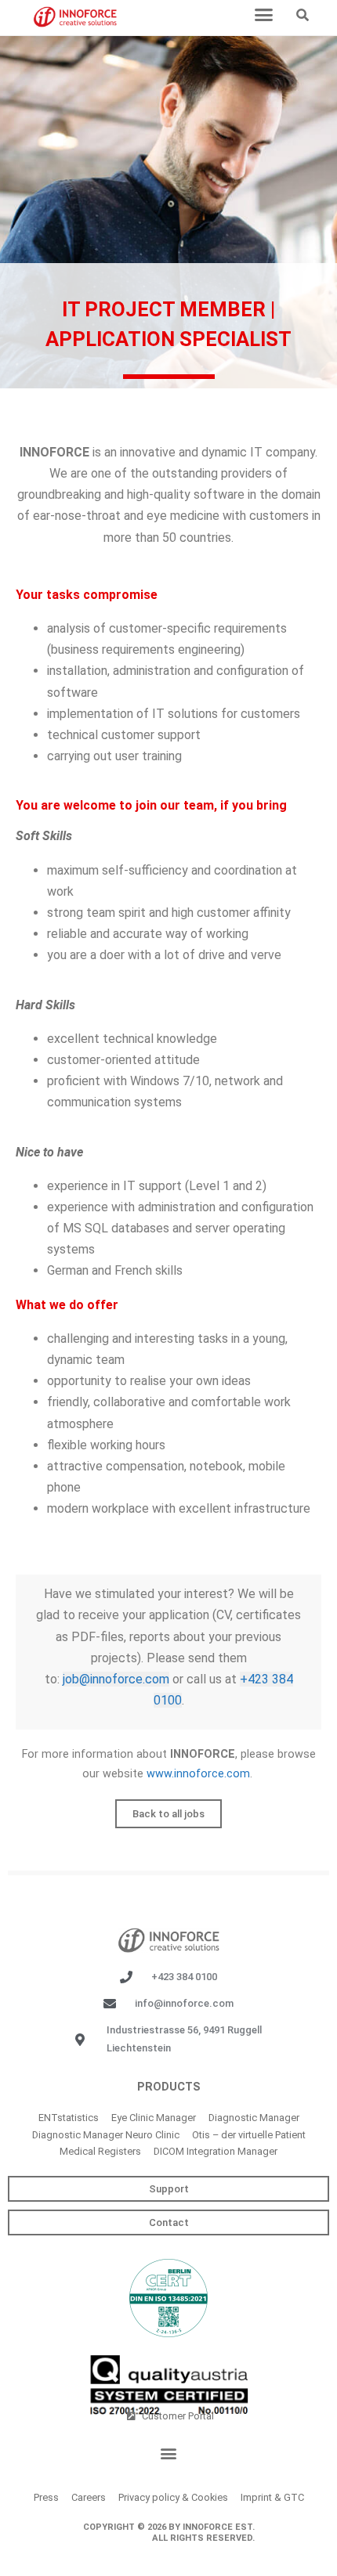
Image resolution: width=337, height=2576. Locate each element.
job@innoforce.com (116, 1679)
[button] (264, 15)
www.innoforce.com (198, 1774)
